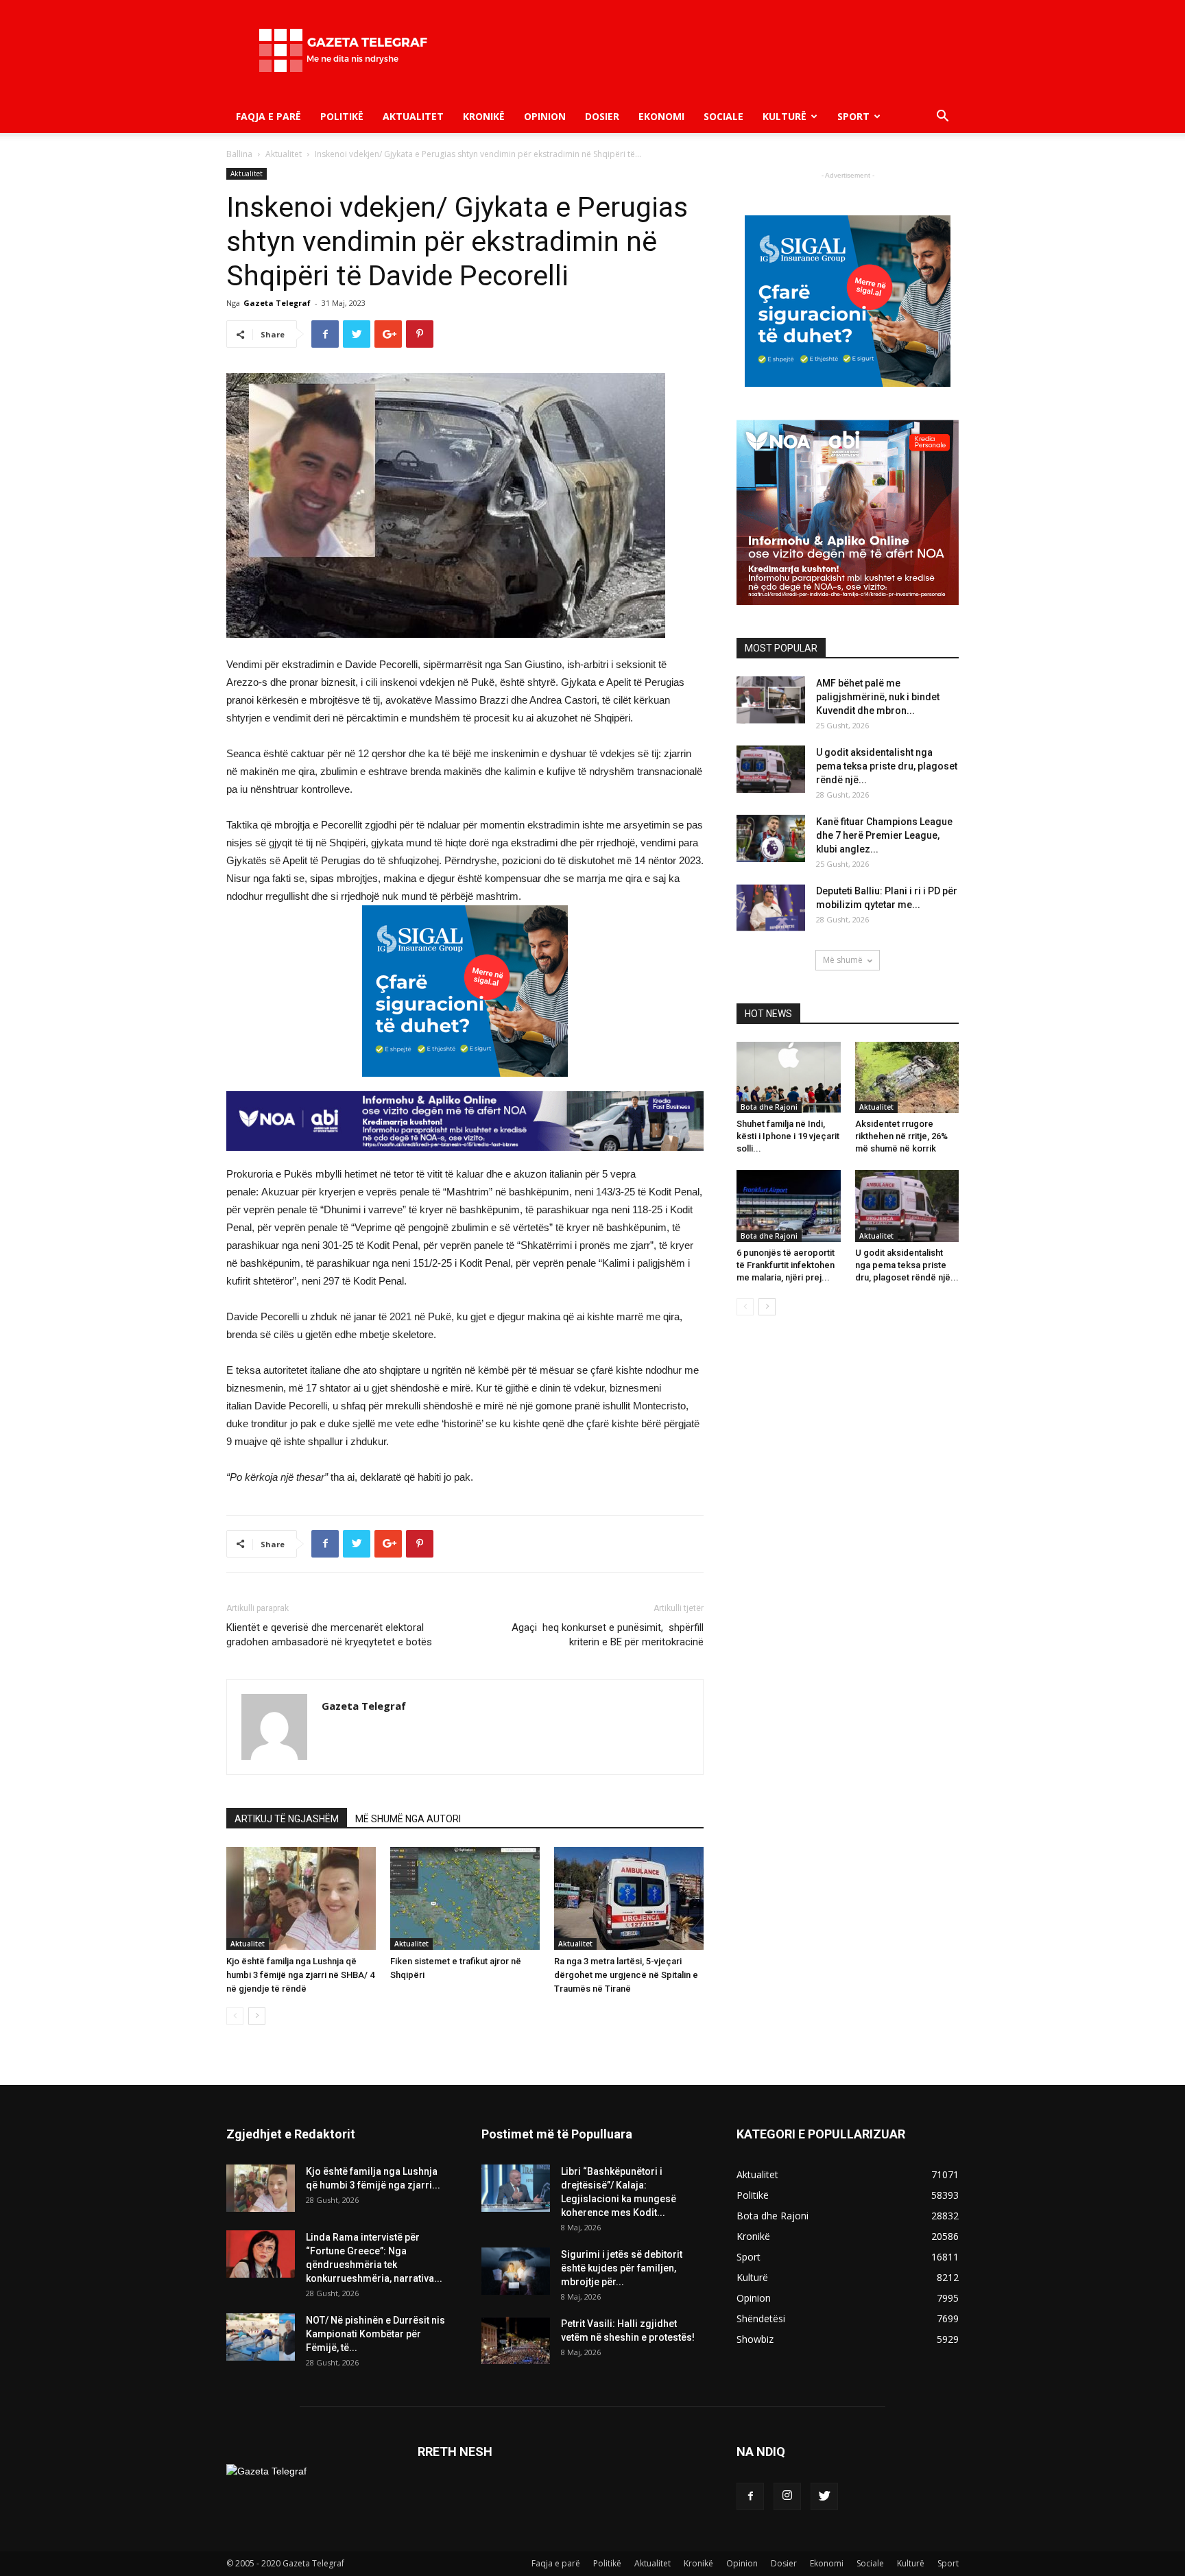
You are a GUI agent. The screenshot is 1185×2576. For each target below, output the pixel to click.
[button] (942, 118)
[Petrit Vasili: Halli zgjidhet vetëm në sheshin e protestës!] (516, 2340)
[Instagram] (787, 2496)
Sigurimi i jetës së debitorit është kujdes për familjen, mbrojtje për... (622, 2268)
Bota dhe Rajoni (769, 1107)
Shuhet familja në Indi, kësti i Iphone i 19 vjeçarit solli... (788, 1136)
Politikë (342, 116)
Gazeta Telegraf (277, 303)
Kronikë (484, 116)
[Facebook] (750, 2496)
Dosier (602, 116)
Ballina (239, 154)
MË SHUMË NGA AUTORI (408, 1819)
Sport (853, 116)
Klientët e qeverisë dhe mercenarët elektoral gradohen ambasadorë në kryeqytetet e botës (329, 1635)
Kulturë (785, 116)
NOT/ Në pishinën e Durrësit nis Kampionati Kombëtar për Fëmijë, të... (375, 2334)
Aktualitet (413, 116)
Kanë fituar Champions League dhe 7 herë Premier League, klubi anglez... (884, 835)
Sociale (723, 116)
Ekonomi (661, 116)
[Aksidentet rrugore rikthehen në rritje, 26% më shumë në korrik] (907, 1077)
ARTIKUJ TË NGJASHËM (287, 1819)
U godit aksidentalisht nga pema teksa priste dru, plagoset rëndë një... (887, 766)
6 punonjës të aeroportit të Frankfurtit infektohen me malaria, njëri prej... (786, 1265)
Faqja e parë (268, 116)
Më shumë (843, 960)
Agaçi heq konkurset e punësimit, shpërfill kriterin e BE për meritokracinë (608, 1635)
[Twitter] (824, 2496)
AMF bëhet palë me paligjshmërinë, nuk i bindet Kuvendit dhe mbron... (878, 697)
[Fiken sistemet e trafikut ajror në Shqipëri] (465, 1898)
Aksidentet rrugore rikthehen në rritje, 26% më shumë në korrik (901, 1136)
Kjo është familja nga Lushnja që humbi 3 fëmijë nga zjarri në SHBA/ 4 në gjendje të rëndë (300, 1975)
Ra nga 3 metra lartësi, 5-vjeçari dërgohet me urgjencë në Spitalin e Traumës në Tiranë (626, 1975)
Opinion (545, 116)
